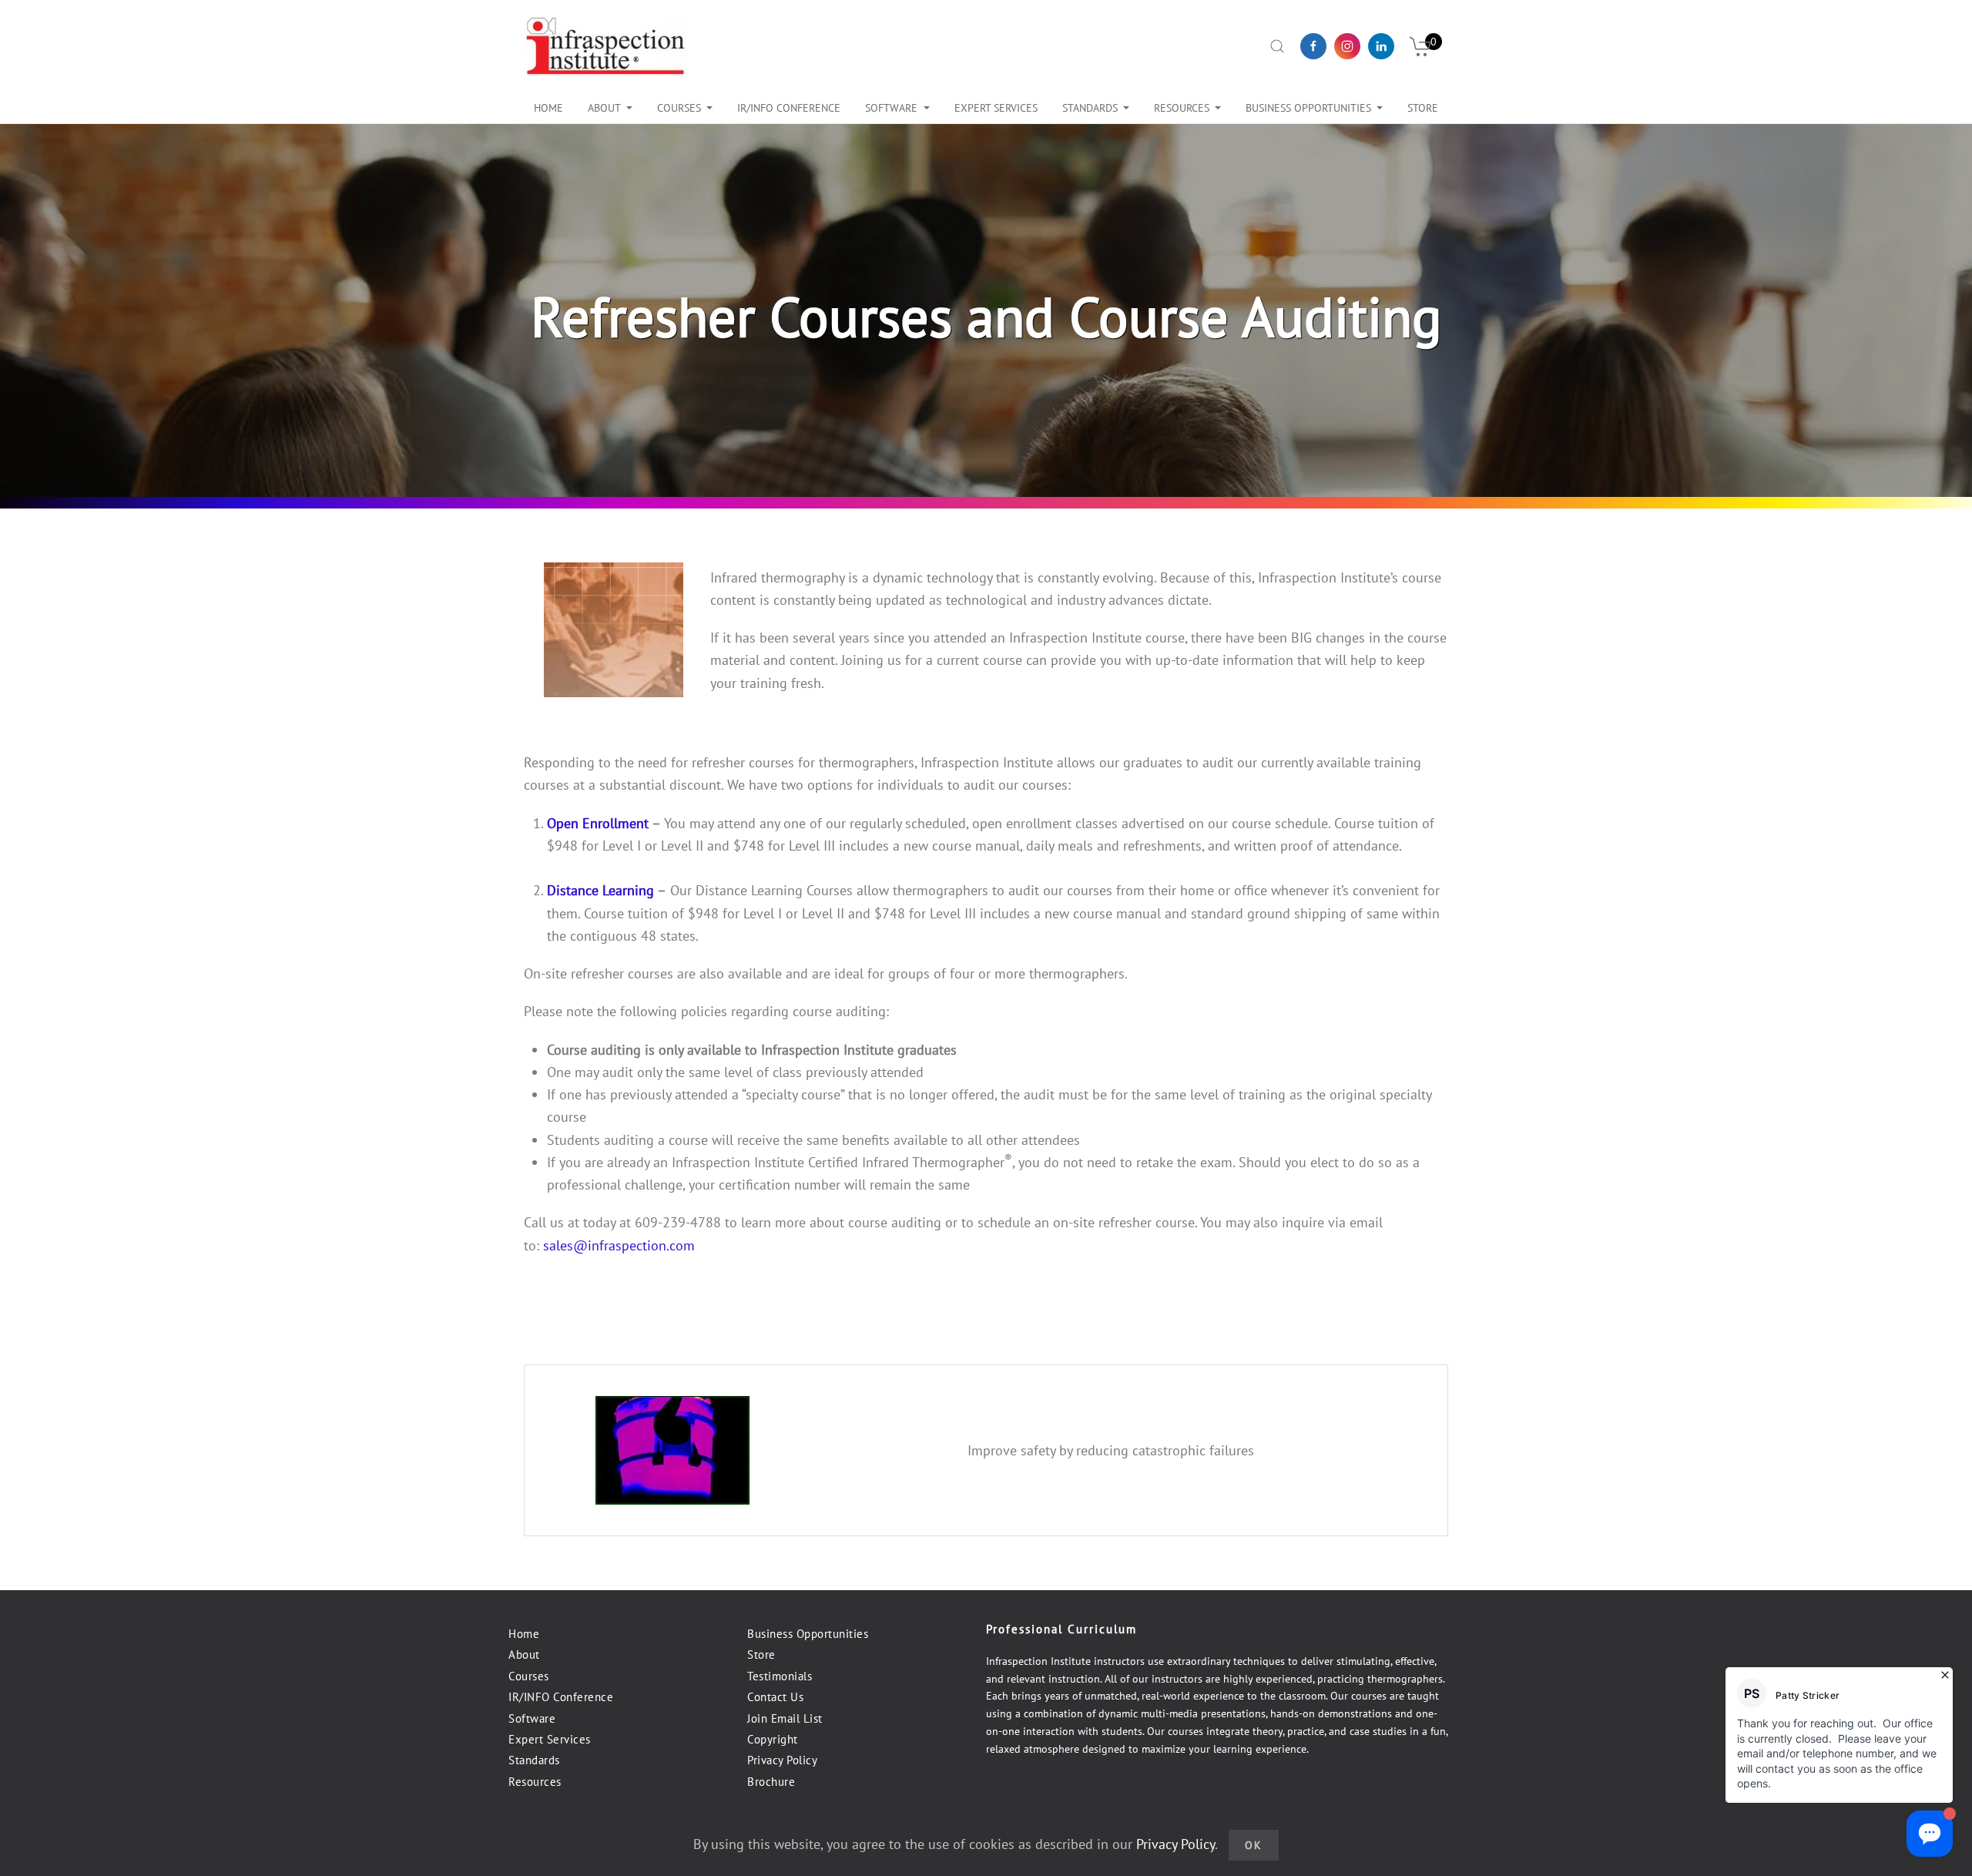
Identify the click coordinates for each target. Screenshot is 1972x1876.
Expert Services (550, 1739)
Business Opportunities (808, 1634)
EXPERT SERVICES (996, 108)
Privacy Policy (782, 1760)
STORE (1423, 108)
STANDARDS (1090, 108)
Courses (679, 108)
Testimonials (780, 1676)
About (604, 108)
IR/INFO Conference (561, 1697)
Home (548, 108)
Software (891, 108)
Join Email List (785, 1718)
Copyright (773, 1739)
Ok (1254, 1845)
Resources (1182, 108)
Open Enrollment (598, 823)
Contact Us (775, 1697)
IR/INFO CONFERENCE (789, 108)
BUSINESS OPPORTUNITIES (1308, 108)
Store (761, 1655)
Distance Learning (600, 890)
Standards (534, 1760)
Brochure (771, 1782)
